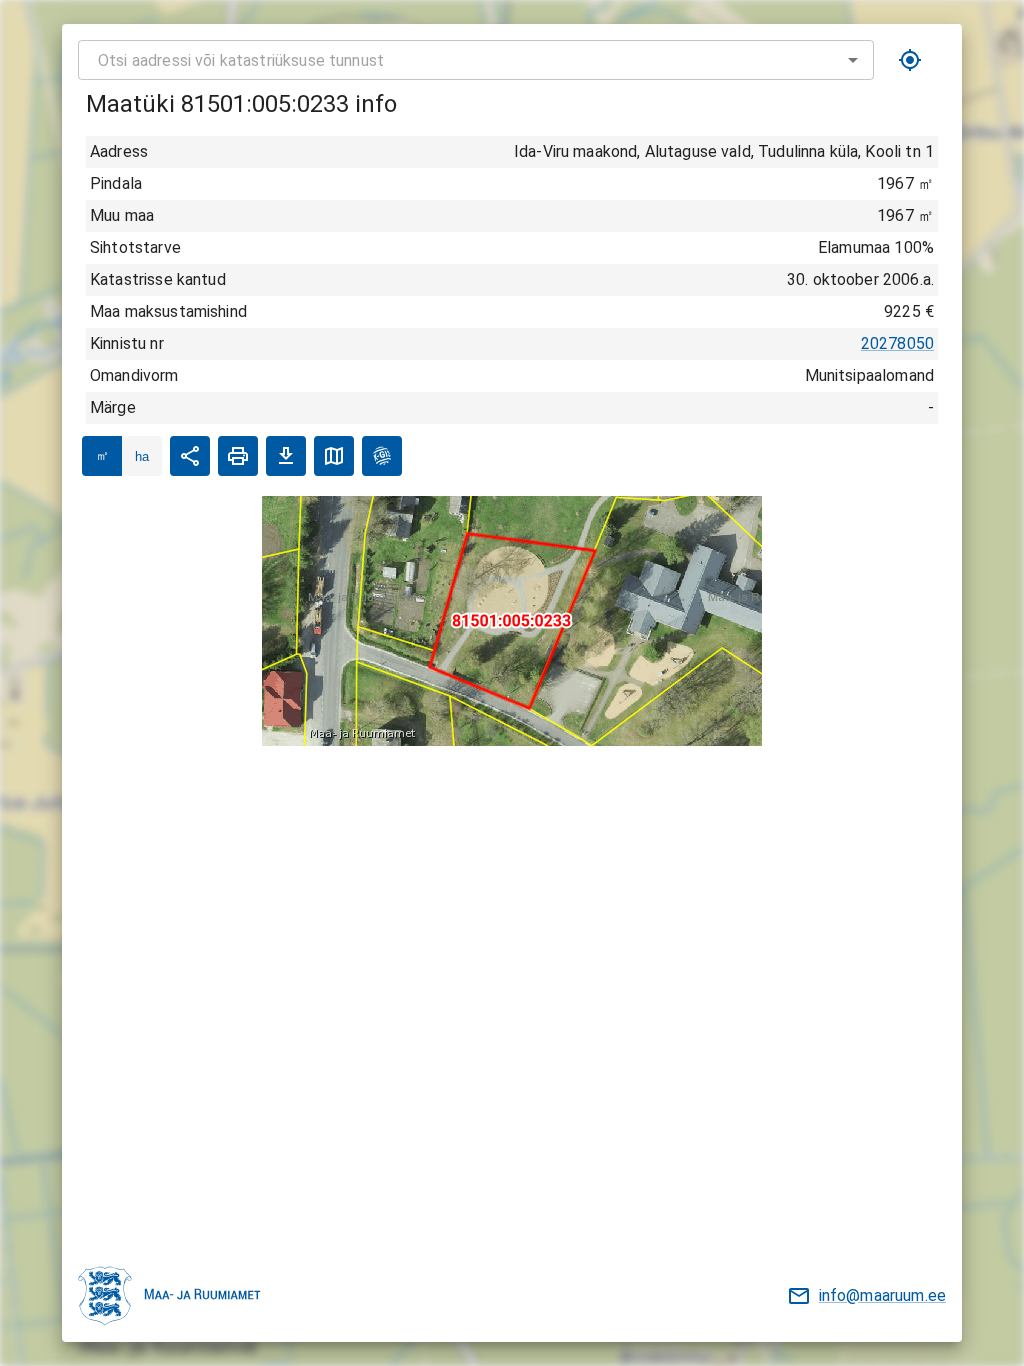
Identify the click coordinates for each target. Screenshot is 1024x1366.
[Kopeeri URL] (190, 456)
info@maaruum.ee (882, 1295)
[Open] (853, 60)
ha (142, 456)
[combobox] (476, 60)
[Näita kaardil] (334, 456)
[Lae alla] (286, 456)
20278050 (897, 343)
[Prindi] (238, 456)
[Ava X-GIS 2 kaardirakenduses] (382, 456)
